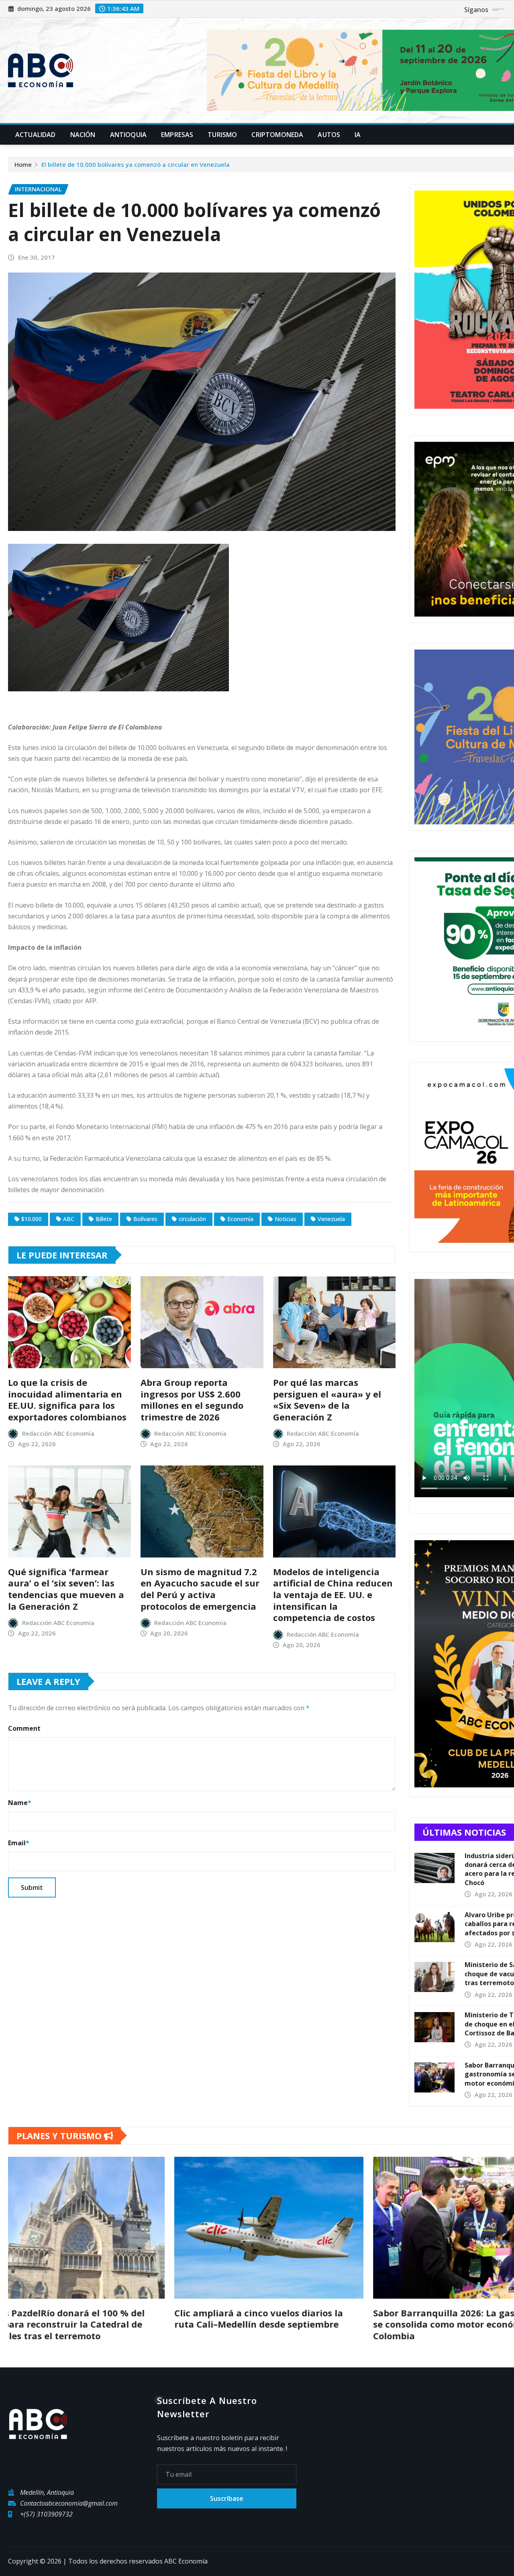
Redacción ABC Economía (58, 1433)
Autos (329, 135)
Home (23, 164)
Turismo (222, 135)
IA (358, 135)
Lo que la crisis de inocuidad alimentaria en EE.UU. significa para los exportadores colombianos (67, 1400)
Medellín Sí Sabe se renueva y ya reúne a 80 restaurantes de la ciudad (131, 2319)
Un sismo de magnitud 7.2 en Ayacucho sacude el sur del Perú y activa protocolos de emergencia (200, 1589)
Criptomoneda (277, 135)
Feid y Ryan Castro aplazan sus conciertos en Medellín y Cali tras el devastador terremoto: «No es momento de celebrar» (332, 2324)
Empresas (177, 135)
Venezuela (331, 1219)
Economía (240, 1219)
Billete (104, 1219)
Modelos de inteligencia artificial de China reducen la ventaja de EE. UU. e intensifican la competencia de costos (333, 1594)
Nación (83, 135)
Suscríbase (227, 2498)
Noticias (286, 1219)
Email (19, 1843)
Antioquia (128, 135)
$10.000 (32, 1219)
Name (20, 1803)
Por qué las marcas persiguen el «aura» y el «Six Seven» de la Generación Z (327, 1400)
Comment (24, 1728)
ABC (69, 1219)
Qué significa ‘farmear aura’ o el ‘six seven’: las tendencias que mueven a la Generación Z (66, 1589)
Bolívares (145, 1219)
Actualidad (36, 135)
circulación (192, 1219)
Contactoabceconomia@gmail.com (69, 2503)
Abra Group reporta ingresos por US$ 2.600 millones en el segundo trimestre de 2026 (192, 1400)
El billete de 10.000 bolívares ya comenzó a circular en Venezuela (136, 164)
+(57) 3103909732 (46, 2514)
